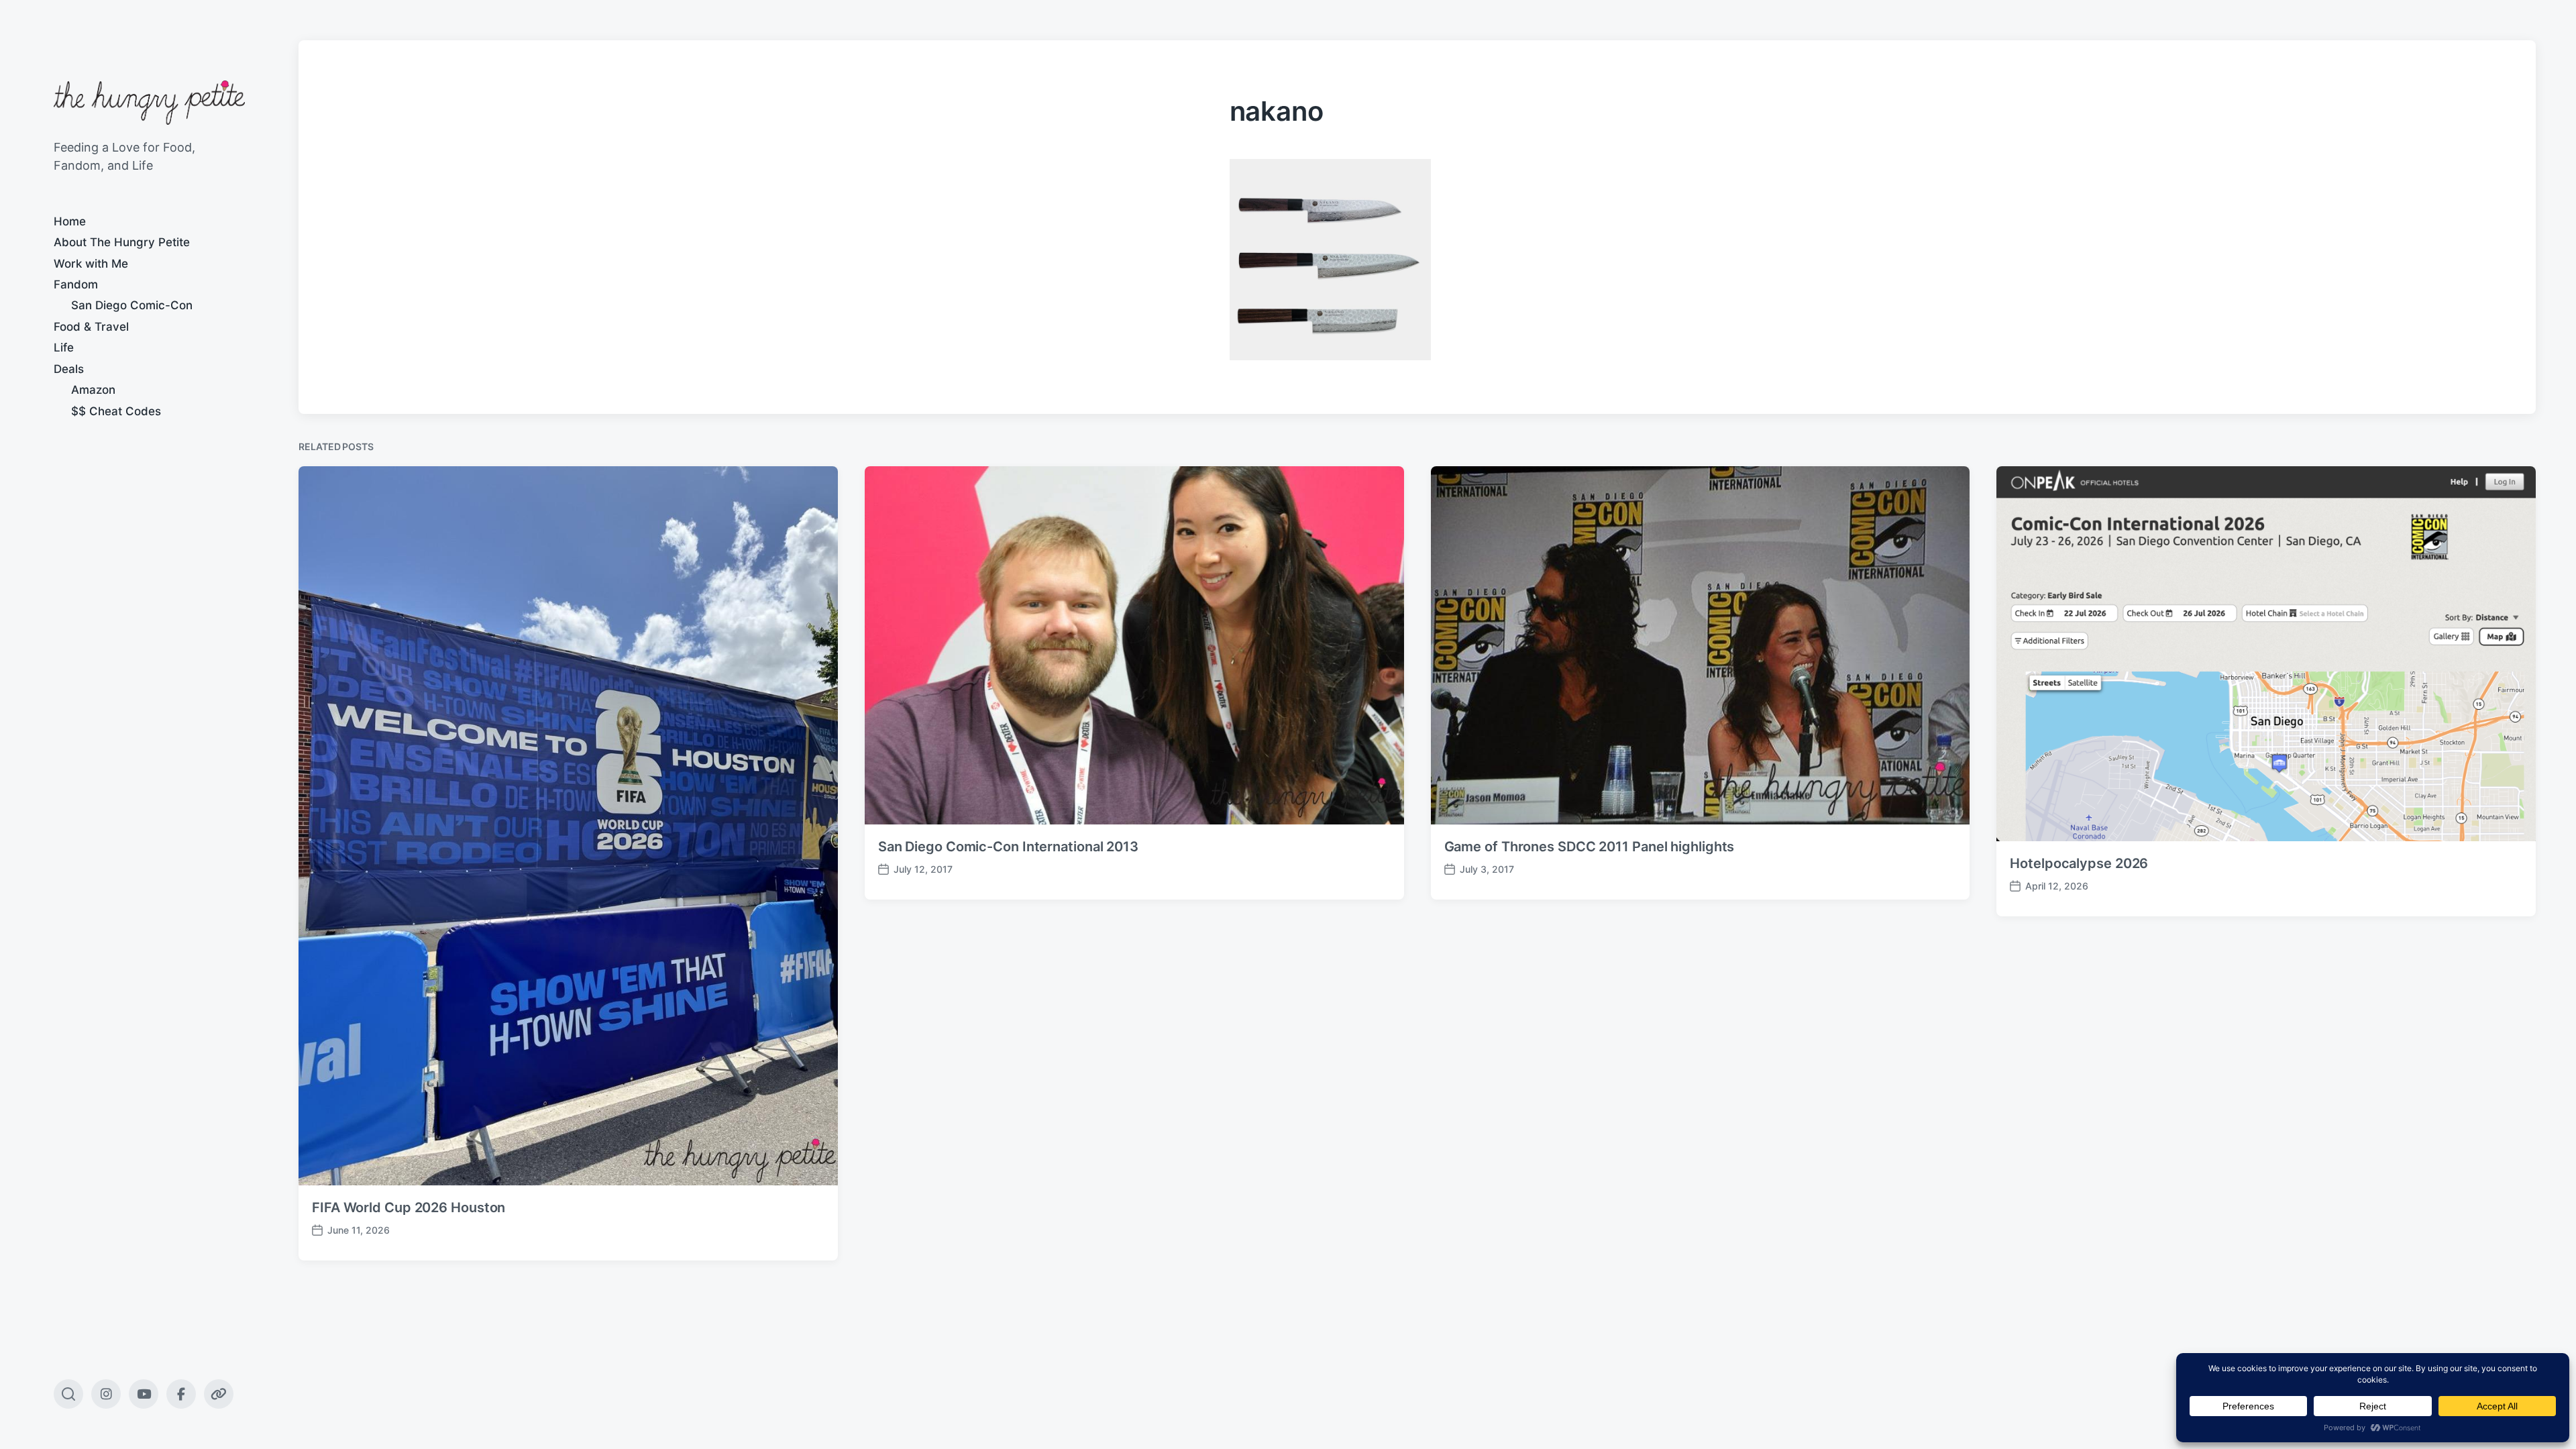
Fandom (76, 284)
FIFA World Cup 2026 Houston (409, 1207)
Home (70, 221)
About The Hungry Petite (122, 242)
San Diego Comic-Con (132, 305)
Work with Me (91, 264)
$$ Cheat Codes (116, 411)
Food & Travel (91, 327)
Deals (69, 369)
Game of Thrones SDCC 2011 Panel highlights (1590, 847)
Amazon (93, 390)
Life (64, 347)
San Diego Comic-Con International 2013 (1008, 847)
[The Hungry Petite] (149, 103)
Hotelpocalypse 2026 (2079, 863)
